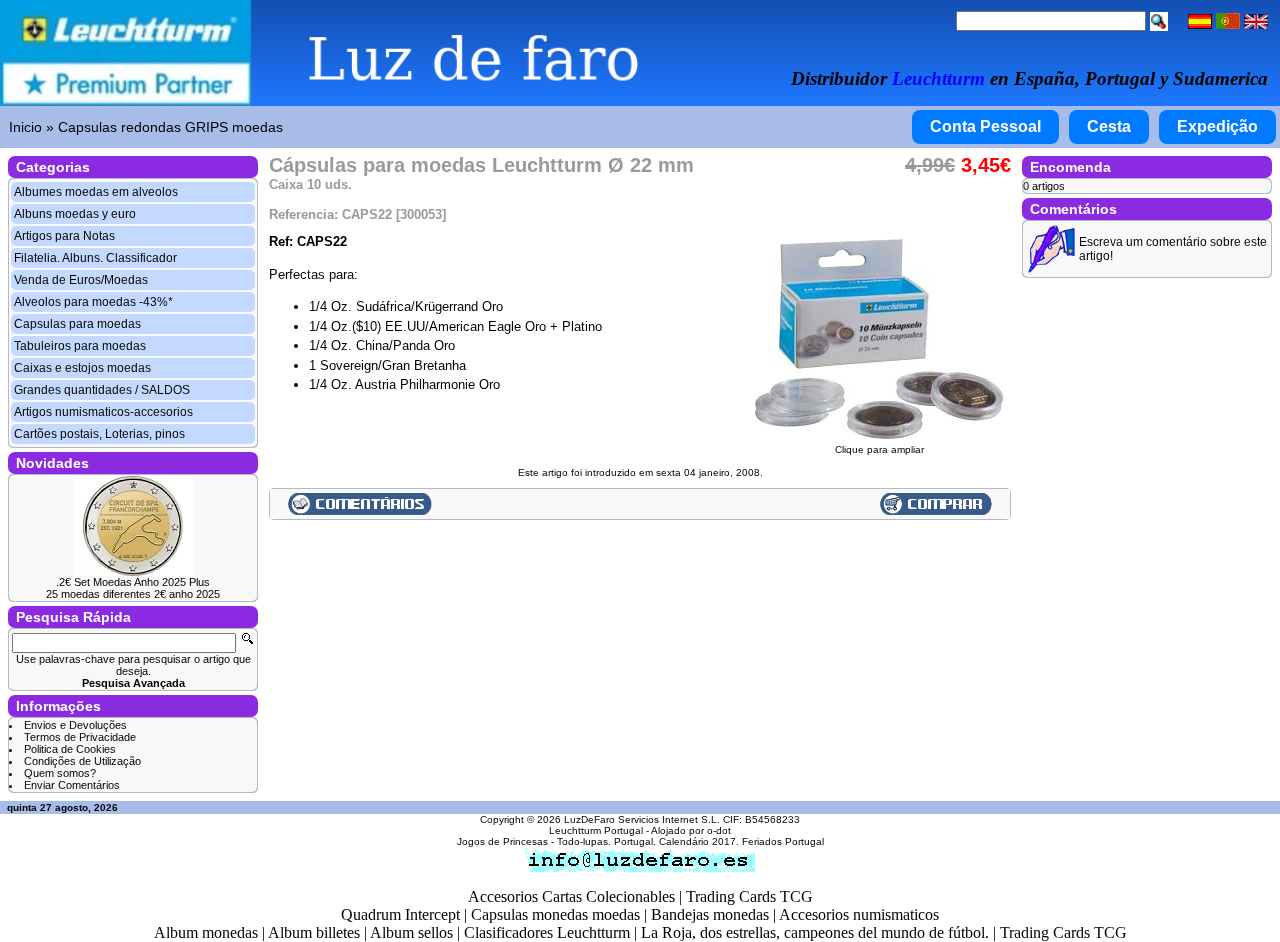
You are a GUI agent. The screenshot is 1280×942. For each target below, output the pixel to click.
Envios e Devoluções (75, 725)
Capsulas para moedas (77, 324)
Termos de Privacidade (80, 737)
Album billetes (314, 932)
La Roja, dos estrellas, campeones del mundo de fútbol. (815, 932)
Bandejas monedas (710, 914)
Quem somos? (60, 773)
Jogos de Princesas (502, 841)
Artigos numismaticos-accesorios (103, 412)
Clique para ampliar (879, 449)
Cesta (1109, 126)
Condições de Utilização (82, 761)
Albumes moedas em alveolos (96, 192)
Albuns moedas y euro (75, 214)
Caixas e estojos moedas (82, 368)
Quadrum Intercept (400, 914)
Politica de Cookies (70, 749)
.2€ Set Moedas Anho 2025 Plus (133, 582)
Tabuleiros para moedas (80, 346)
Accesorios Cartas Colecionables (571, 896)
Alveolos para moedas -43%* (93, 302)
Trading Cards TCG (749, 896)
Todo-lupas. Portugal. (606, 841)
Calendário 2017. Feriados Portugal (741, 841)
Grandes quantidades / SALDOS (102, 390)
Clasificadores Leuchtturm (547, 932)
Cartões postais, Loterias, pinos (99, 434)
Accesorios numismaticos (859, 914)
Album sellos (411, 932)
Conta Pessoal (985, 126)
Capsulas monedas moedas (555, 914)
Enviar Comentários (72, 785)
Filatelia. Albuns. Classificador (95, 258)
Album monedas (206, 932)
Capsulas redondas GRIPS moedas (170, 127)
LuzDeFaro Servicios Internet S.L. (642, 819)
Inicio (25, 127)
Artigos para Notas (64, 236)
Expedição (1217, 126)
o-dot (719, 830)
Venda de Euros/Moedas (81, 280)
